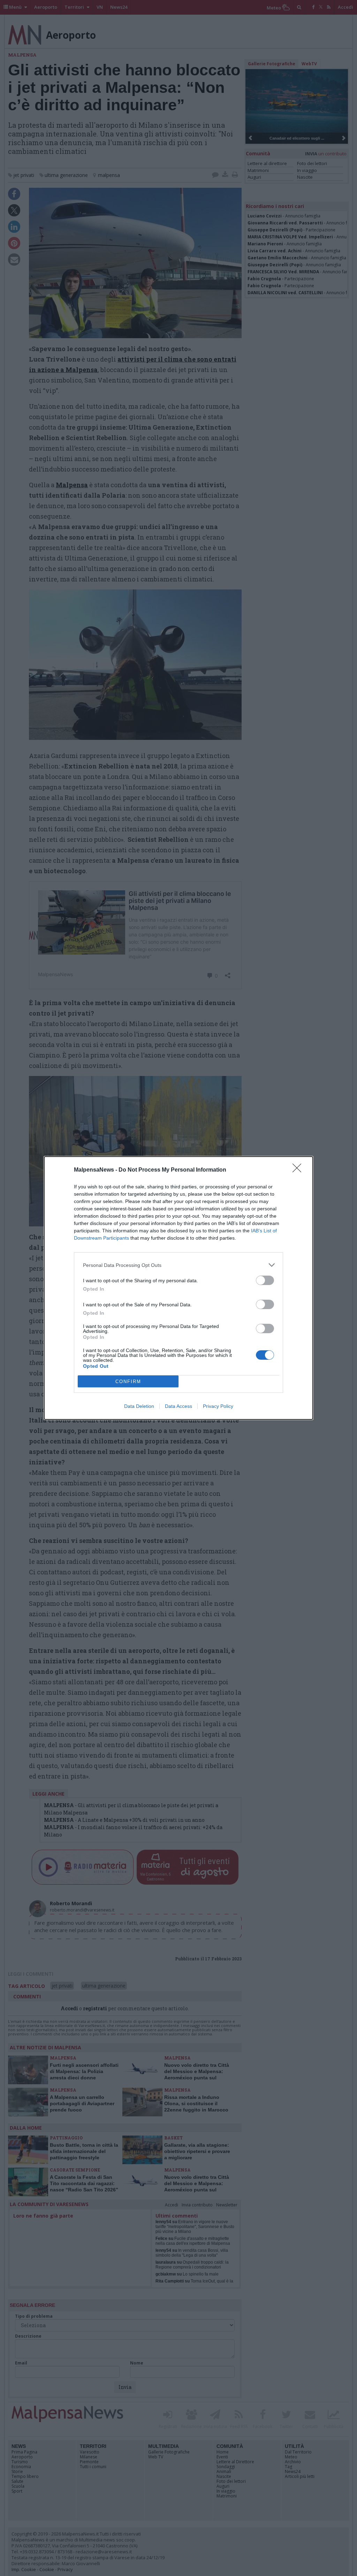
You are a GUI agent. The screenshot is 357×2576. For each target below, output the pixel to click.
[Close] (299, 1170)
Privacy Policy (218, 1406)
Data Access (178, 1406)
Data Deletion (139, 1406)
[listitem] (178, 1265)
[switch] (265, 1280)
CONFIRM (128, 1382)
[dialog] (178, 1288)
